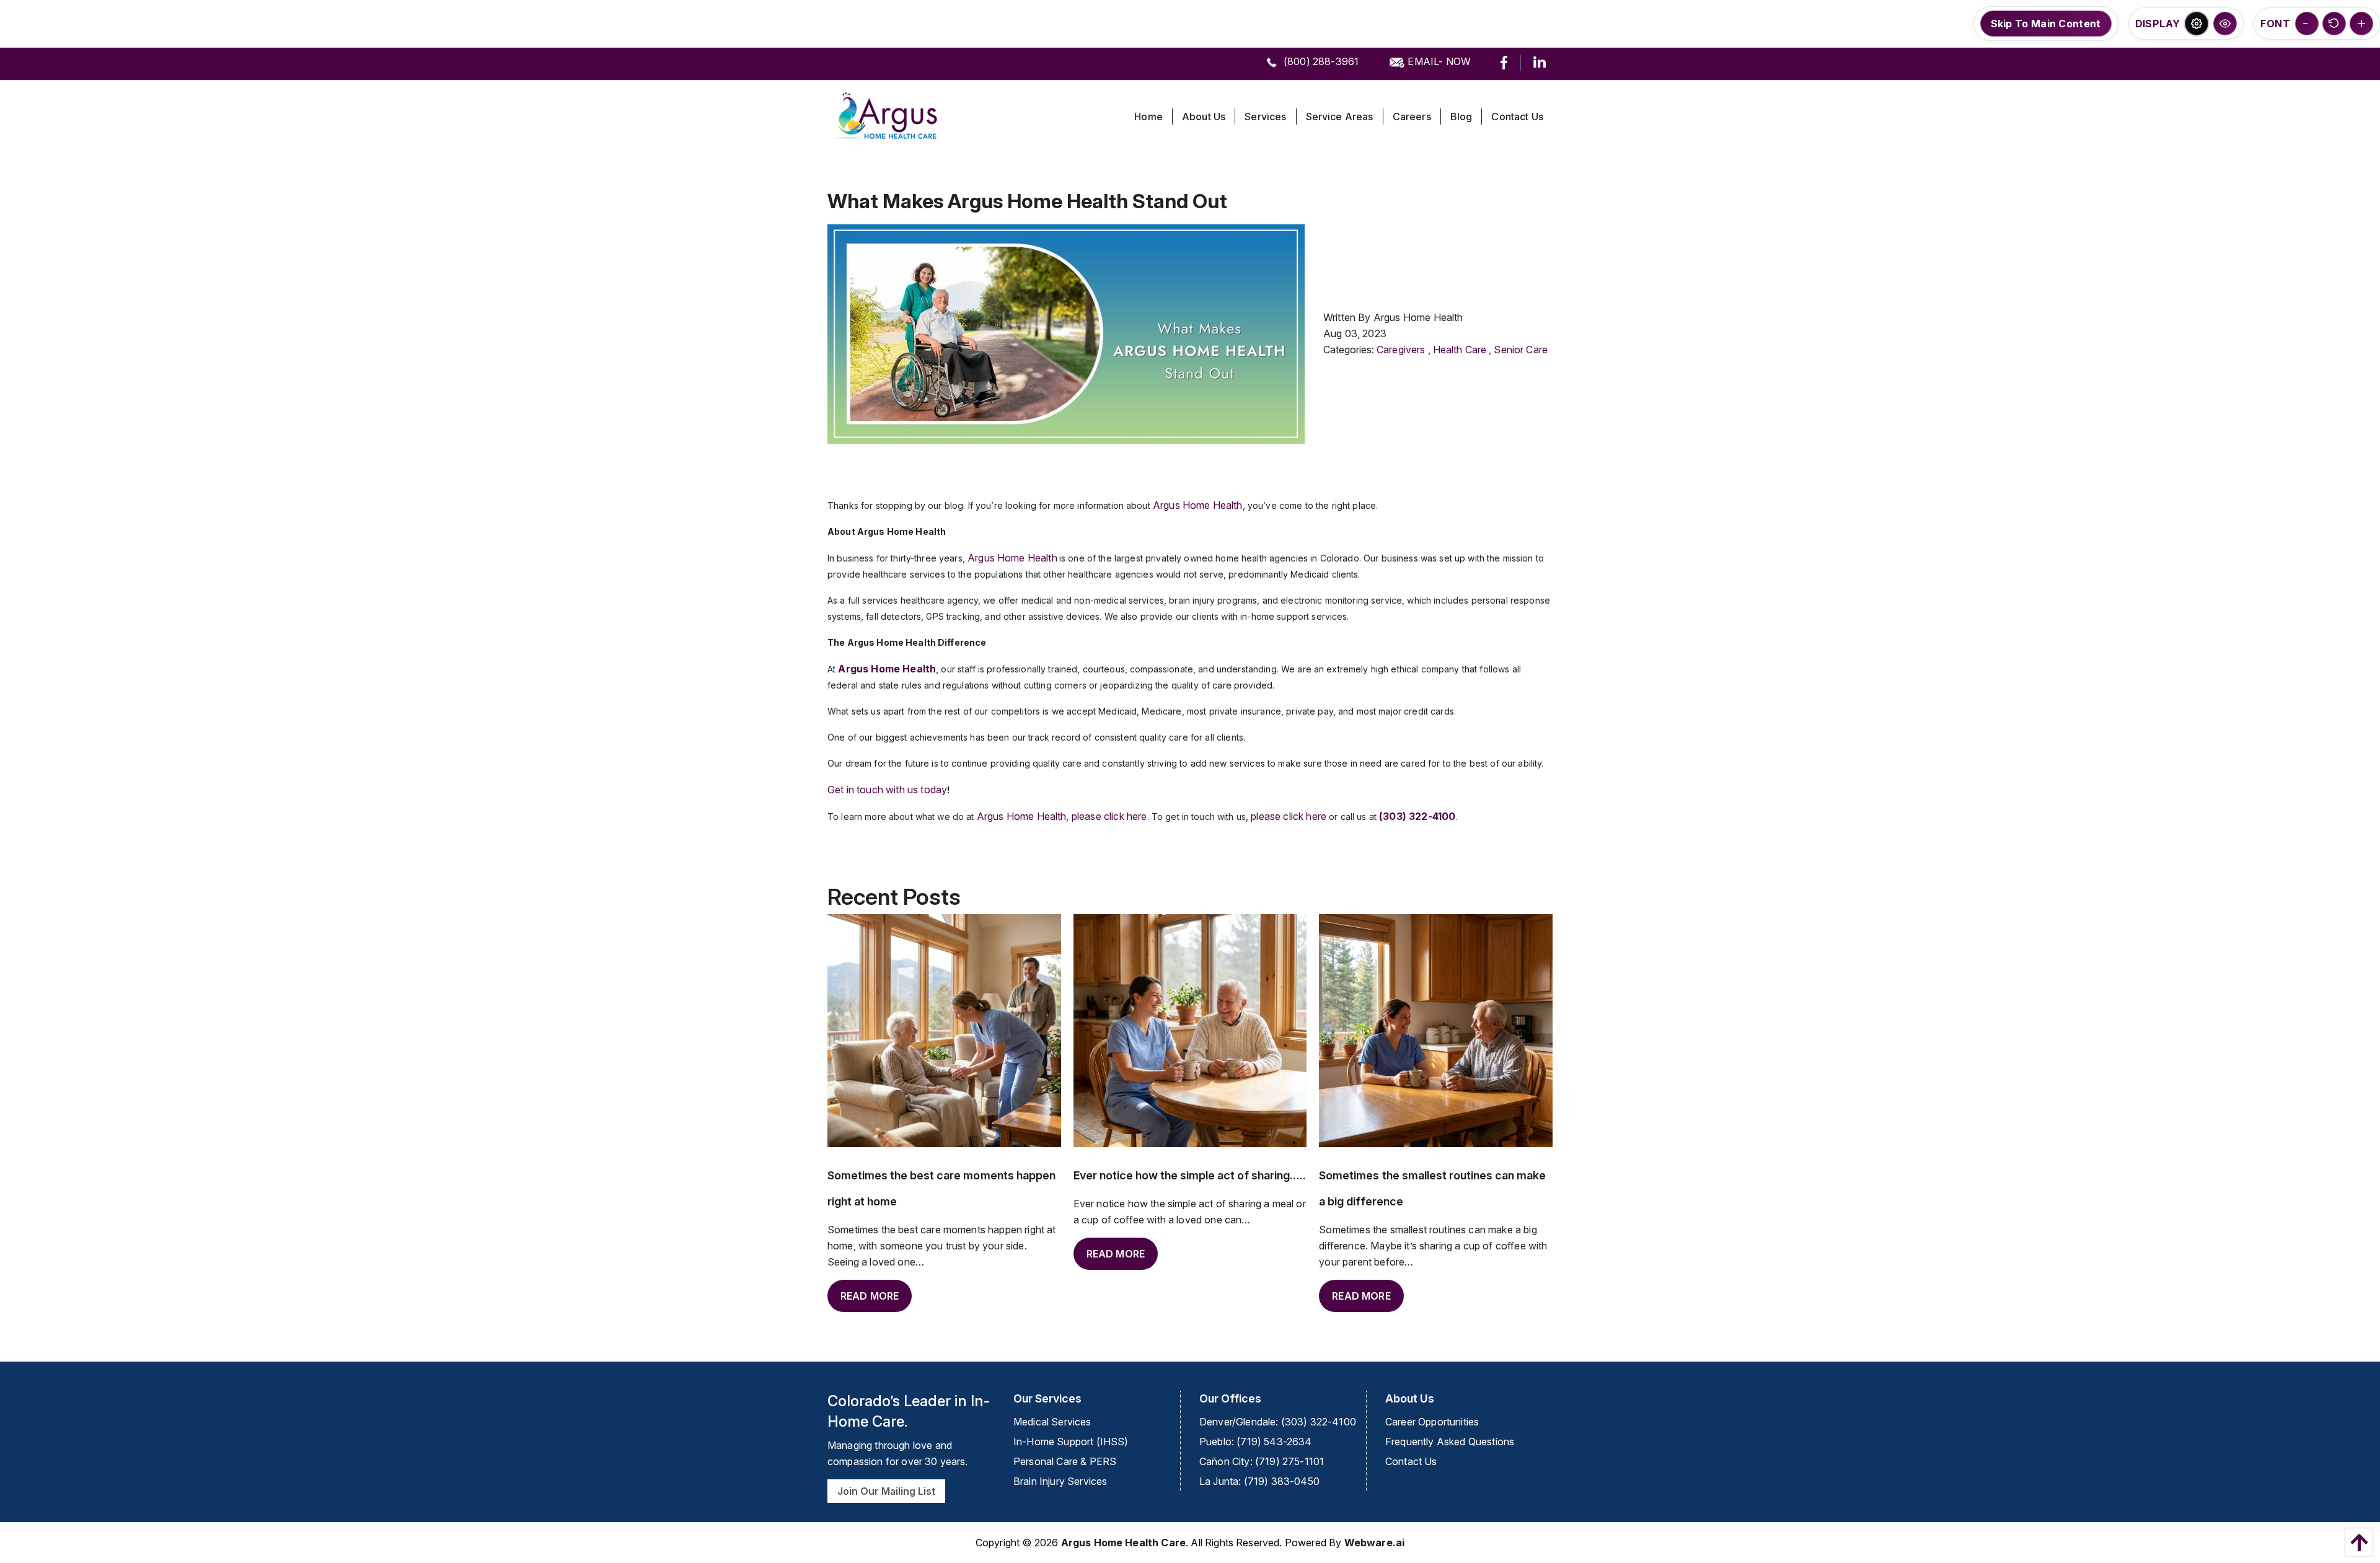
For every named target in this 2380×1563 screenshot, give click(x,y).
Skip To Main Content (2046, 24)
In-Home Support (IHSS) (1071, 1442)
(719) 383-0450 (1282, 1481)
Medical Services (1052, 1422)
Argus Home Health (1198, 505)
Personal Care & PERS (1065, 1461)
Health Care (1460, 350)
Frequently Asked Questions (1450, 1442)
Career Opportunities (1432, 1422)
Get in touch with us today (887, 790)
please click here (1289, 816)
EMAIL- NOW (1438, 61)
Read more (870, 1296)
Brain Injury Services (1060, 1481)
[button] (2197, 24)
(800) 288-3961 (1320, 61)
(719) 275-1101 (1289, 1461)
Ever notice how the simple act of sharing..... (1190, 1175)
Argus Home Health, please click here (1062, 816)
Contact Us (1411, 1461)
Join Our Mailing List (886, 1491)
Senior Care (1521, 350)
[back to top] (2356, 1542)
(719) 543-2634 (1274, 1442)
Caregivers (1401, 350)
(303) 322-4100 (1319, 1422)
